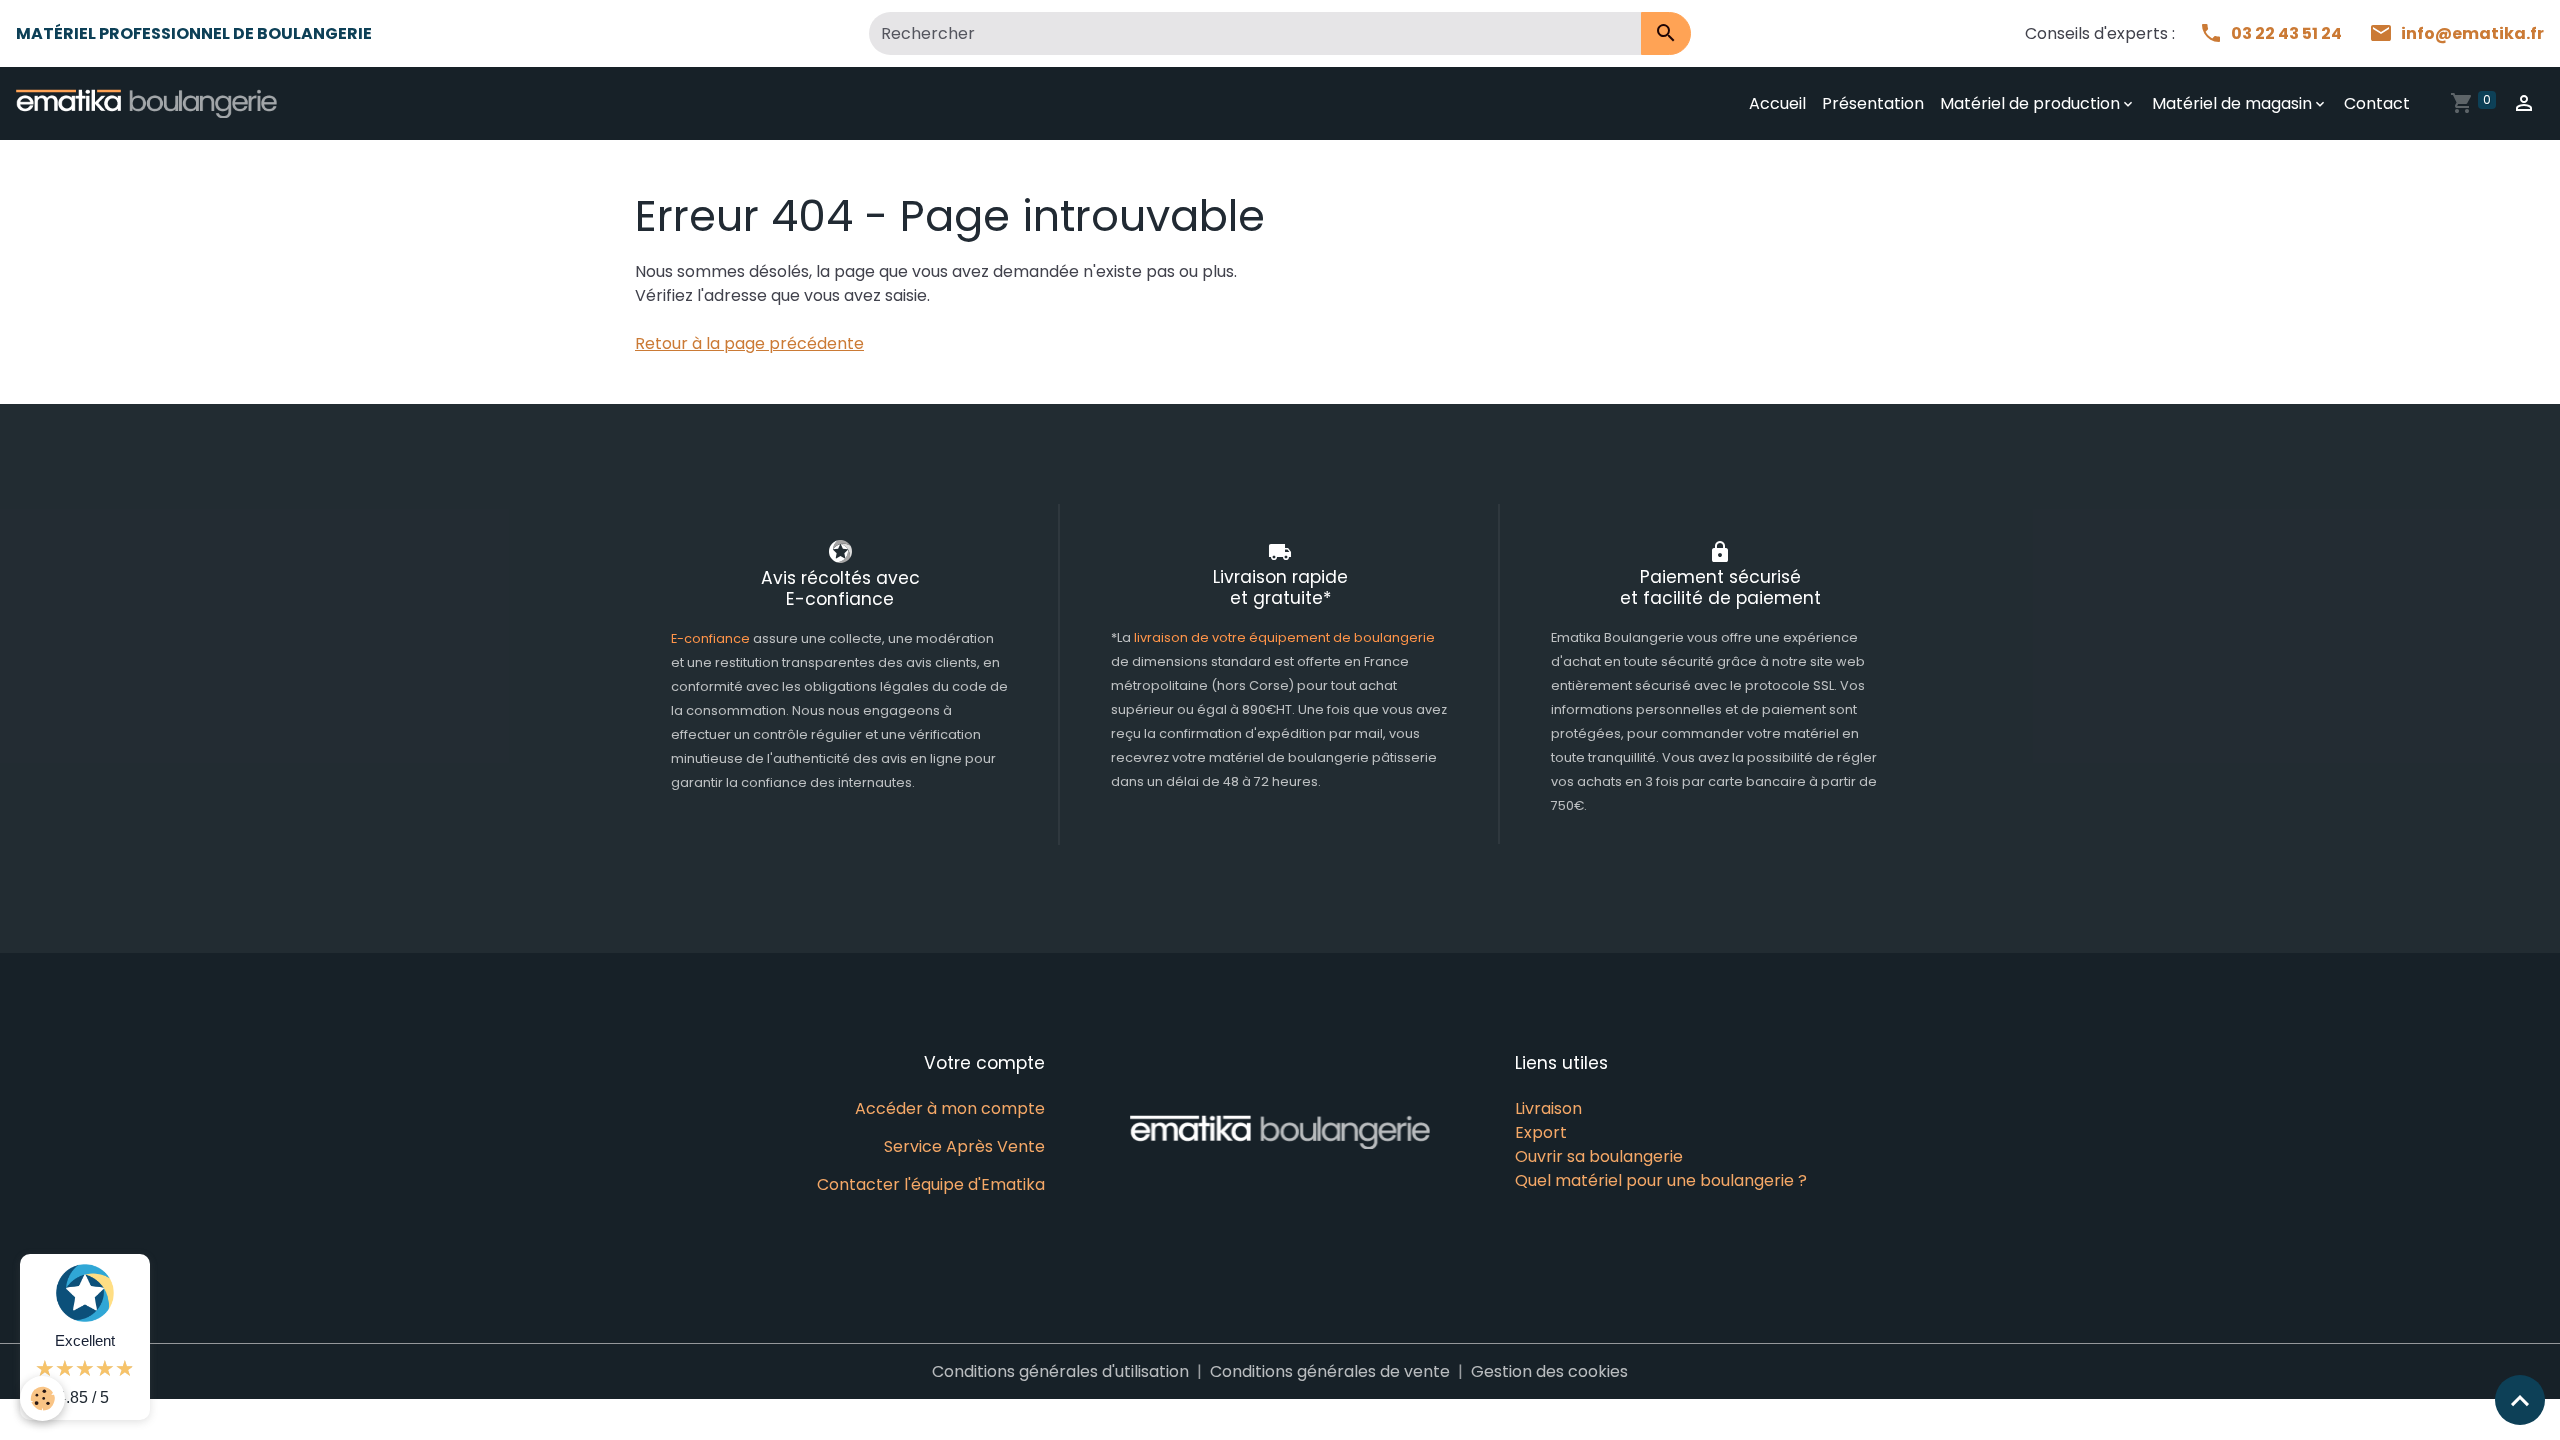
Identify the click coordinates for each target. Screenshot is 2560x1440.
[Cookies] (42, 1398)
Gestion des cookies (1549, 1371)
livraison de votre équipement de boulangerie (1284, 637)
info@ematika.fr (2472, 33)
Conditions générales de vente (1330, 1371)
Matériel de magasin (2232, 103)
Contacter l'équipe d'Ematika (931, 1184)
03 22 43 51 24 (2288, 33)
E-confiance (712, 638)
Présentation (1873, 103)
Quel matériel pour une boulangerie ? (1661, 1180)
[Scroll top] (2520, 1400)
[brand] (150, 104)
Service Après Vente (964, 1146)
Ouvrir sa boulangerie (1599, 1156)
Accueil (1777, 103)
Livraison (1548, 1108)
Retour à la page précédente (749, 343)
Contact (2377, 103)
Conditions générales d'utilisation (1060, 1371)
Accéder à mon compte (950, 1108)
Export (1541, 1132)
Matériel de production (2030, 103)
